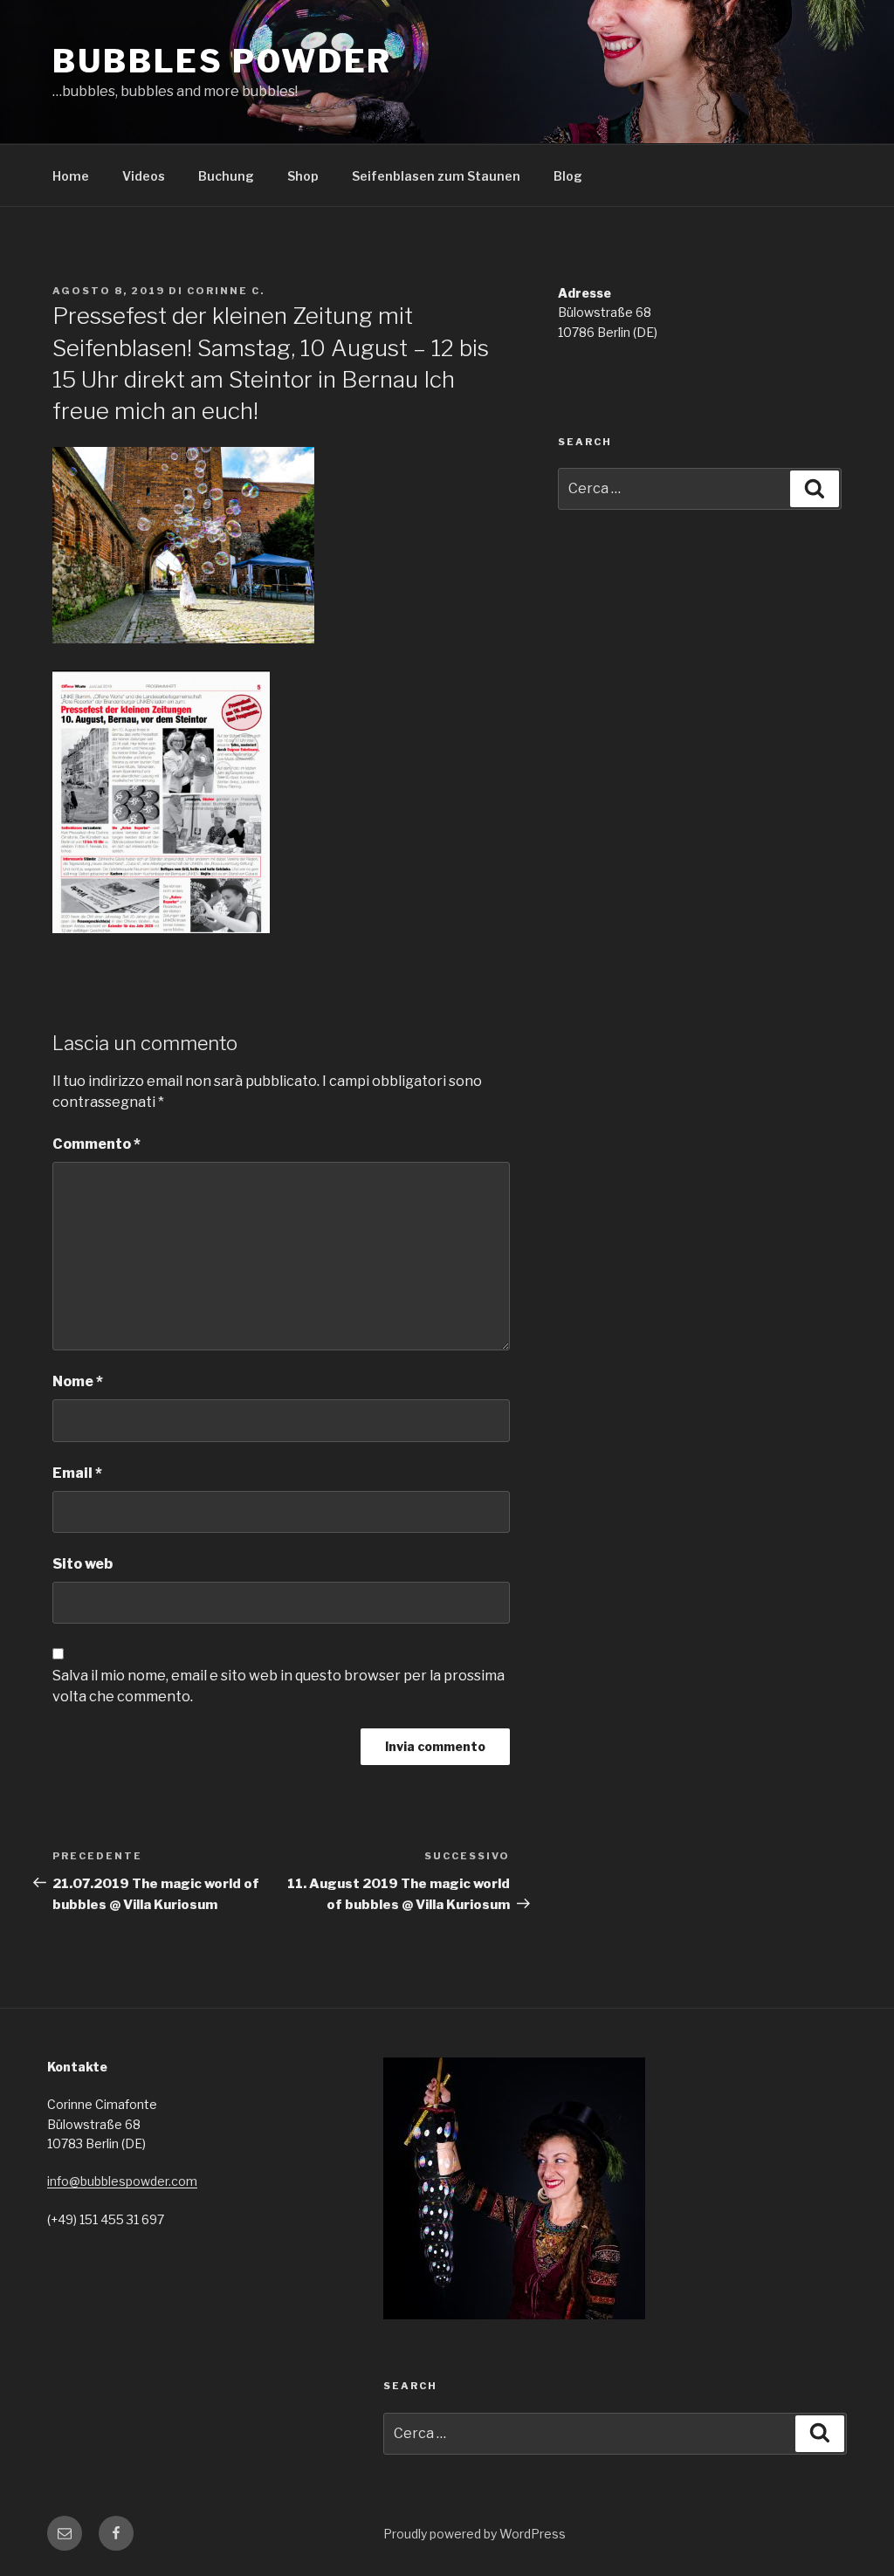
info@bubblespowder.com (122, 2181)
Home (71, 176)
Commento (96, 1144)
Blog (568, 176)
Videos (144, 176)
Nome (78, 1381)
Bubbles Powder (222, 61)
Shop (303, 176)
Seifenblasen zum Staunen (436, 176)
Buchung (226, 176)
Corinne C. (226, 291)
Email (77, 1473)
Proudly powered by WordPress (475, 2534)
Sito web (83, 1564)
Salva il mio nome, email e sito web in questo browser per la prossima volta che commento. (279, 1686)
